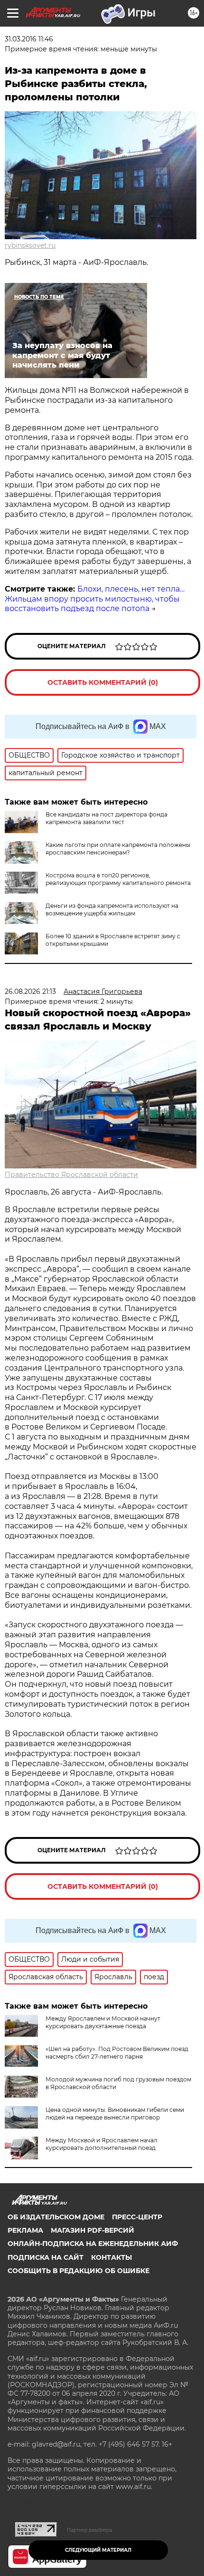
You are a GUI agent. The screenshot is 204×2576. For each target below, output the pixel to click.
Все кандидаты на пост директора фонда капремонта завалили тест (107, 818)
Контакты (111, 2257)
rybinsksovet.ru (30, 245)
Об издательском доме (56, 2217)
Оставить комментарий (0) (103, 682)
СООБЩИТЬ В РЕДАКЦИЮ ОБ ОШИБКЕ (79, 2271)
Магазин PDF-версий (93, 2230)
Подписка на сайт (46, 2257)
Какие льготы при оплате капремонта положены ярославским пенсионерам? (118, 849)
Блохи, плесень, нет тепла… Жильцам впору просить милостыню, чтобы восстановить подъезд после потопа (95, 599)
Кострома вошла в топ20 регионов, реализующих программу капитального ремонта (118, 879)
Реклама (25, 2230)
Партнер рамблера (89, 2530)
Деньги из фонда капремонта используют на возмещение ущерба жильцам (112, 909)
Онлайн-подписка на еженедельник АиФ (93, 2244)
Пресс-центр (137, 2217)
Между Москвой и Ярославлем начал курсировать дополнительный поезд (102, 2144)
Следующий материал (98, 2550)
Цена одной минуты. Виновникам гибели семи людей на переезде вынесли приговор (115, 2114)
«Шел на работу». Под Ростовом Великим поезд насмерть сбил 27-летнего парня (117, 2053)
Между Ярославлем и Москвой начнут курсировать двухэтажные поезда (103, 2022)
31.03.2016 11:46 (29, 39)
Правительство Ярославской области (71, 1175)
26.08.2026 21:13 (30, 992)
